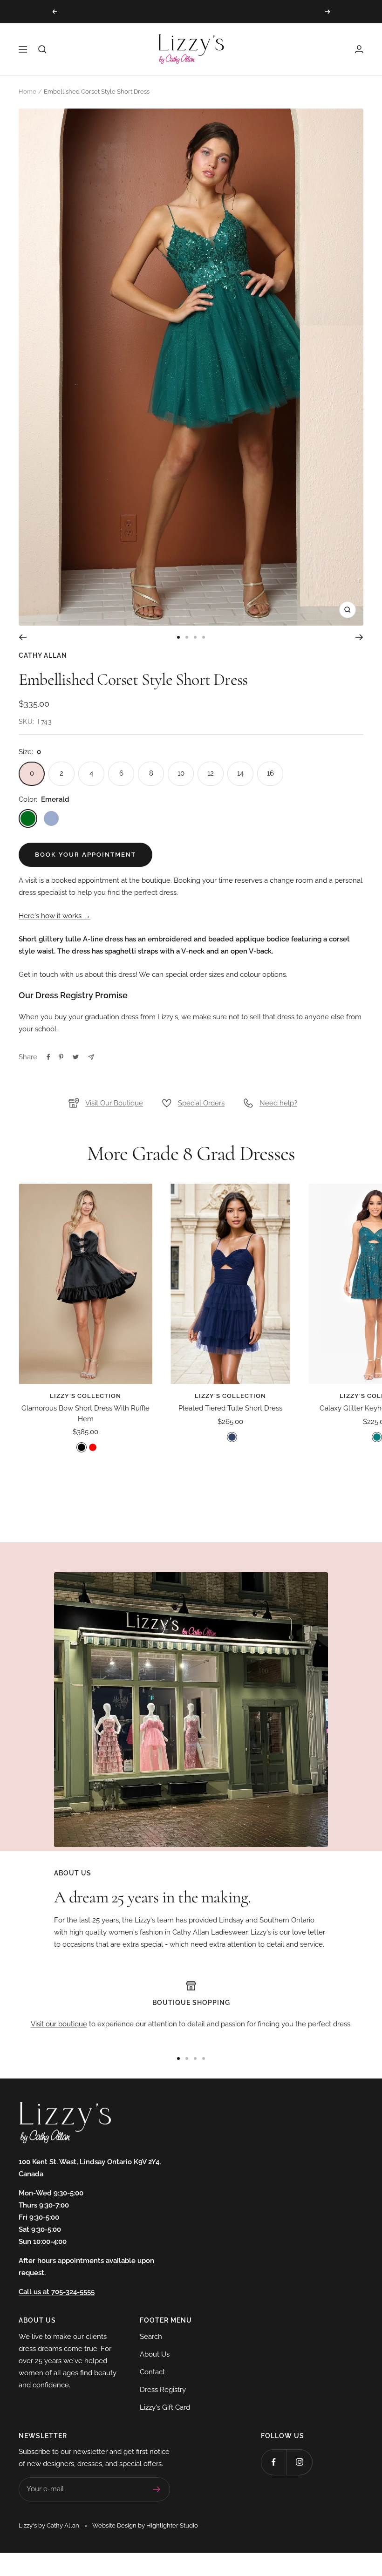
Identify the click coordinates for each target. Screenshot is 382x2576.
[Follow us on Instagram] (299, 2462)
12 (211, 773)
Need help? (278, 1103)
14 (240, 773)
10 (181, 773)
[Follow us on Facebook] (274, 2462)
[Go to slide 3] (195, 637)
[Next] (359, 637)
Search (151, 2337)
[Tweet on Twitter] (76, 1057)
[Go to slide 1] (178, 637)
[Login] (359, 49)
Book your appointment (85, 855)
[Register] (157, 2489)
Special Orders (201, 1103)
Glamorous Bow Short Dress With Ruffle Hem (85, 1414)
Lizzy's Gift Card (165, 2407)
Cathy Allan (43, 655)
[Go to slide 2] (187, 637)
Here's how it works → (55, 916)
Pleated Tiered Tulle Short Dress (230, 1408)
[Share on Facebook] (48, 1057)
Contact (152, 2372)
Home (27, 92)
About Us (155, 2354)
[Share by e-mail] (91, 1057)
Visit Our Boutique (114, 1103)
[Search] (42, 49)
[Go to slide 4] (204, 637)
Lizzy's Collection (85, 1396)
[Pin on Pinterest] (61, 1057)
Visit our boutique (59, 2024)
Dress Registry (163, 2390)
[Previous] (23, 637)
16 (270, 773)
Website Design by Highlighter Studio (145, 2525)
